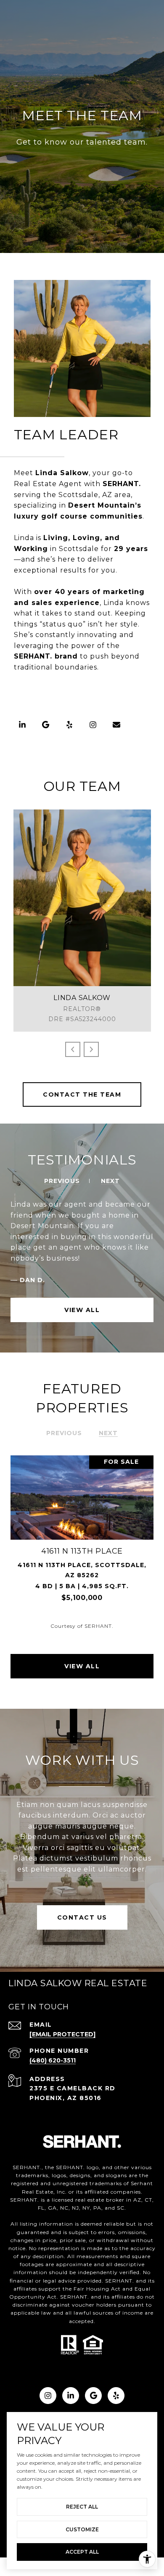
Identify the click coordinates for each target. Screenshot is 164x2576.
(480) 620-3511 (82, 896)
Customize (82, 2529)
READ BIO (92, 936)
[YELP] (69, 725)
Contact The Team (82, 1094)
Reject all (82, 2507)
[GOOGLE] (46, 725)
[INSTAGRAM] (93, 725)
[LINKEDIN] (22, 725)
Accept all (82, 2552)
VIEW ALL (82, 1310)
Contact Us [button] (82, 1917)
